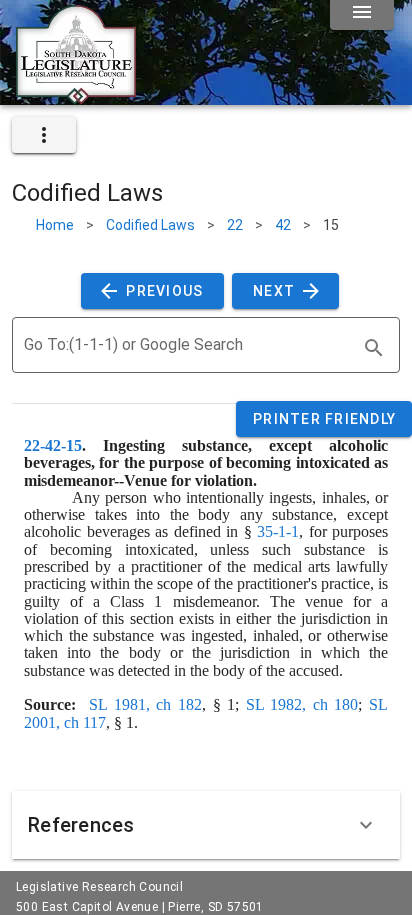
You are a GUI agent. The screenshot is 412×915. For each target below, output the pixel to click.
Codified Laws (150, 225)
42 (283, 225)
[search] (374, 348)
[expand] (44, 135)
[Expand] (366, 825)
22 (235, 225)
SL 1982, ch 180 (302, 704)
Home (55, 225)
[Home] (76, 97)
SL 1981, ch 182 (145, 704)
